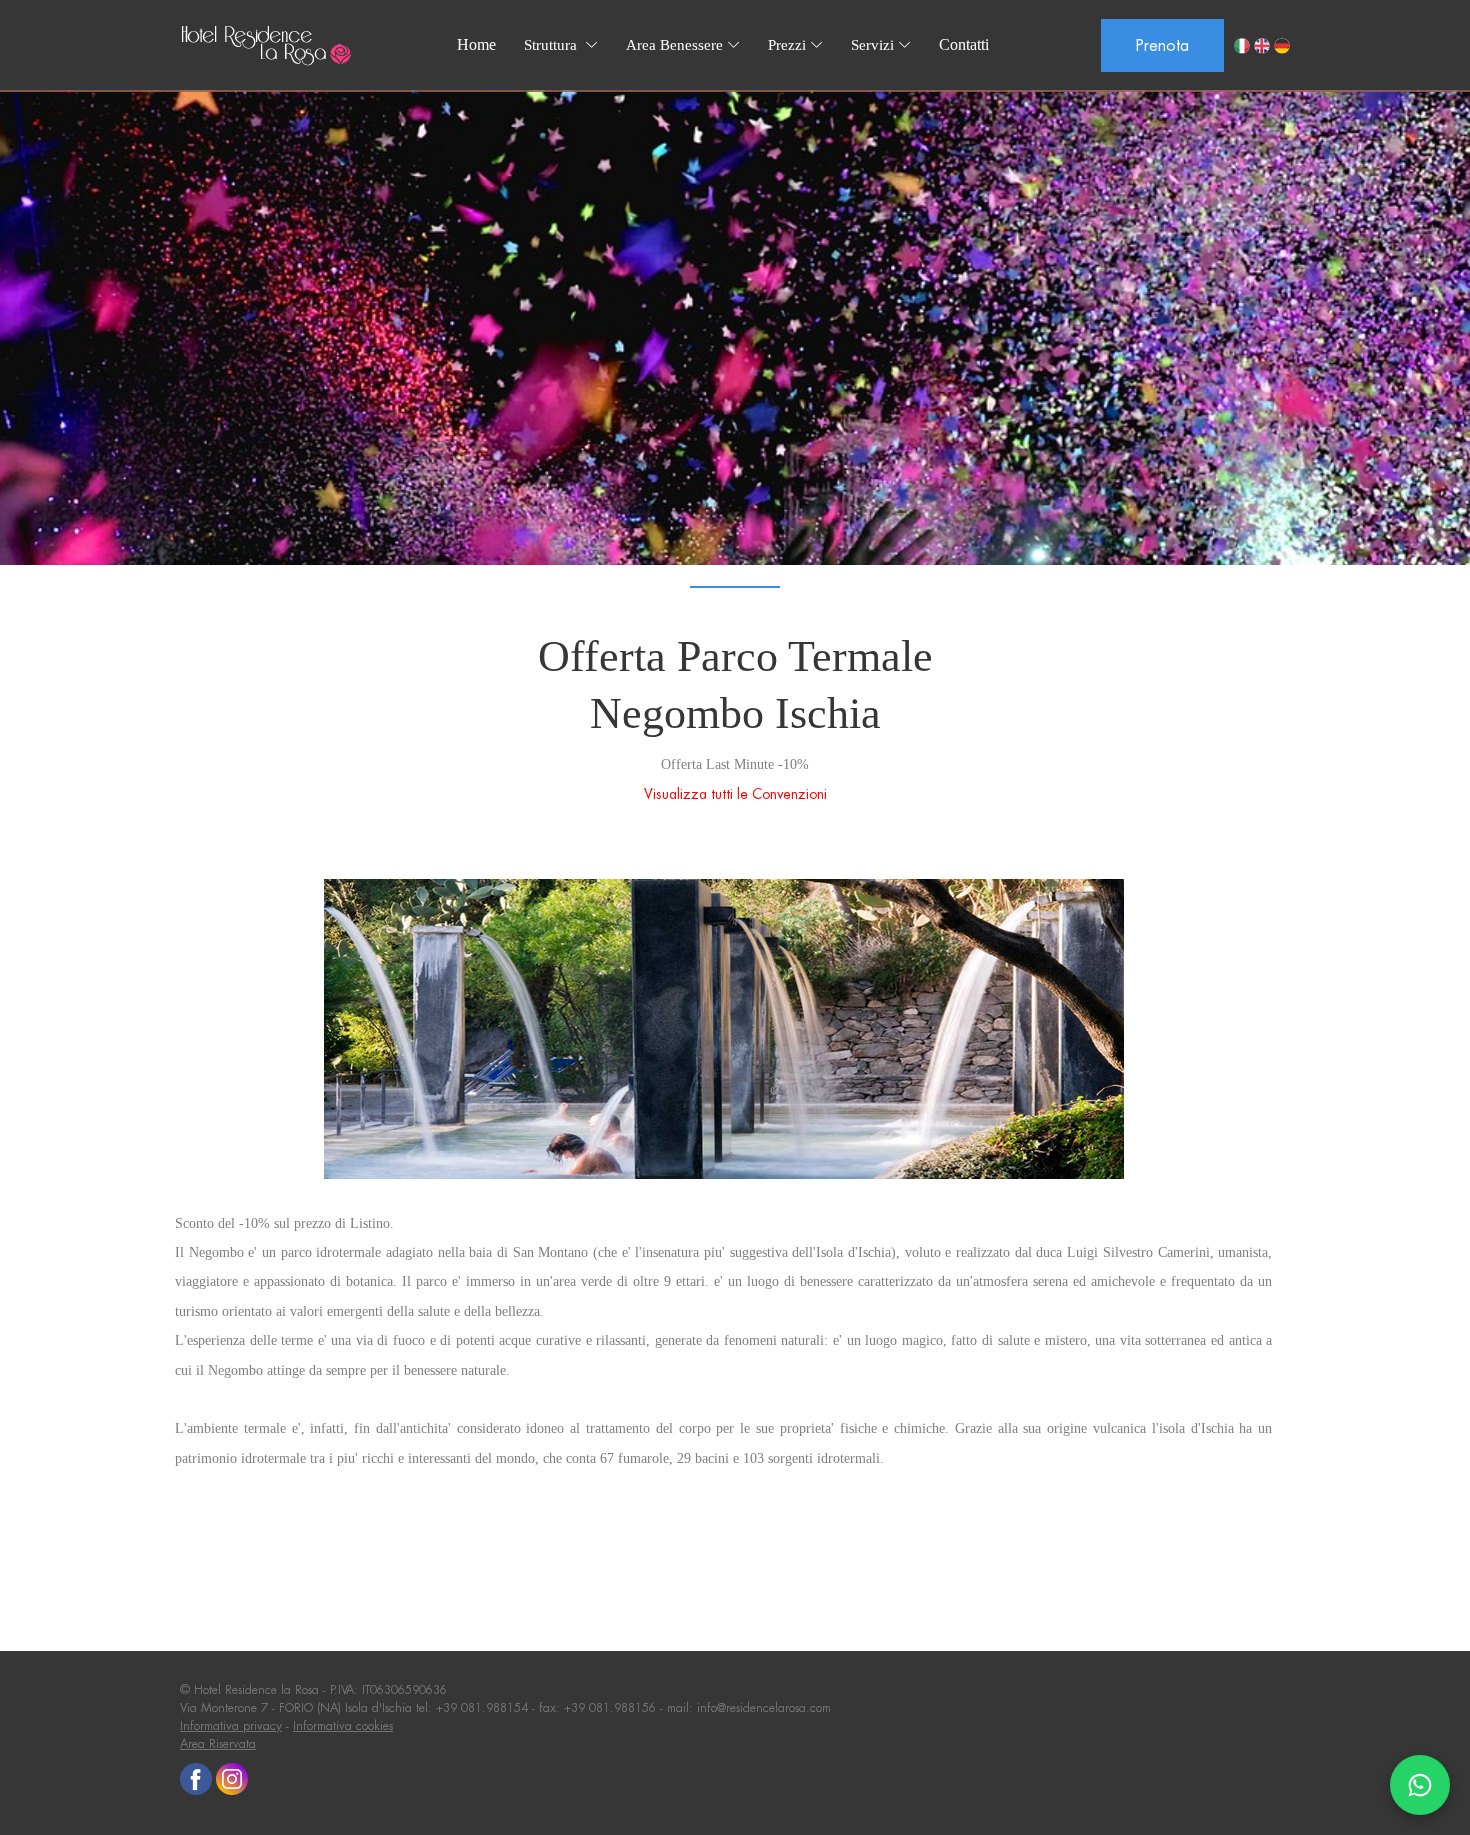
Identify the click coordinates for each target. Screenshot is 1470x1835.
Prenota (1162, 45)
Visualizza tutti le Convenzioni (735, 794)
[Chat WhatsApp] (1420, 1785)
